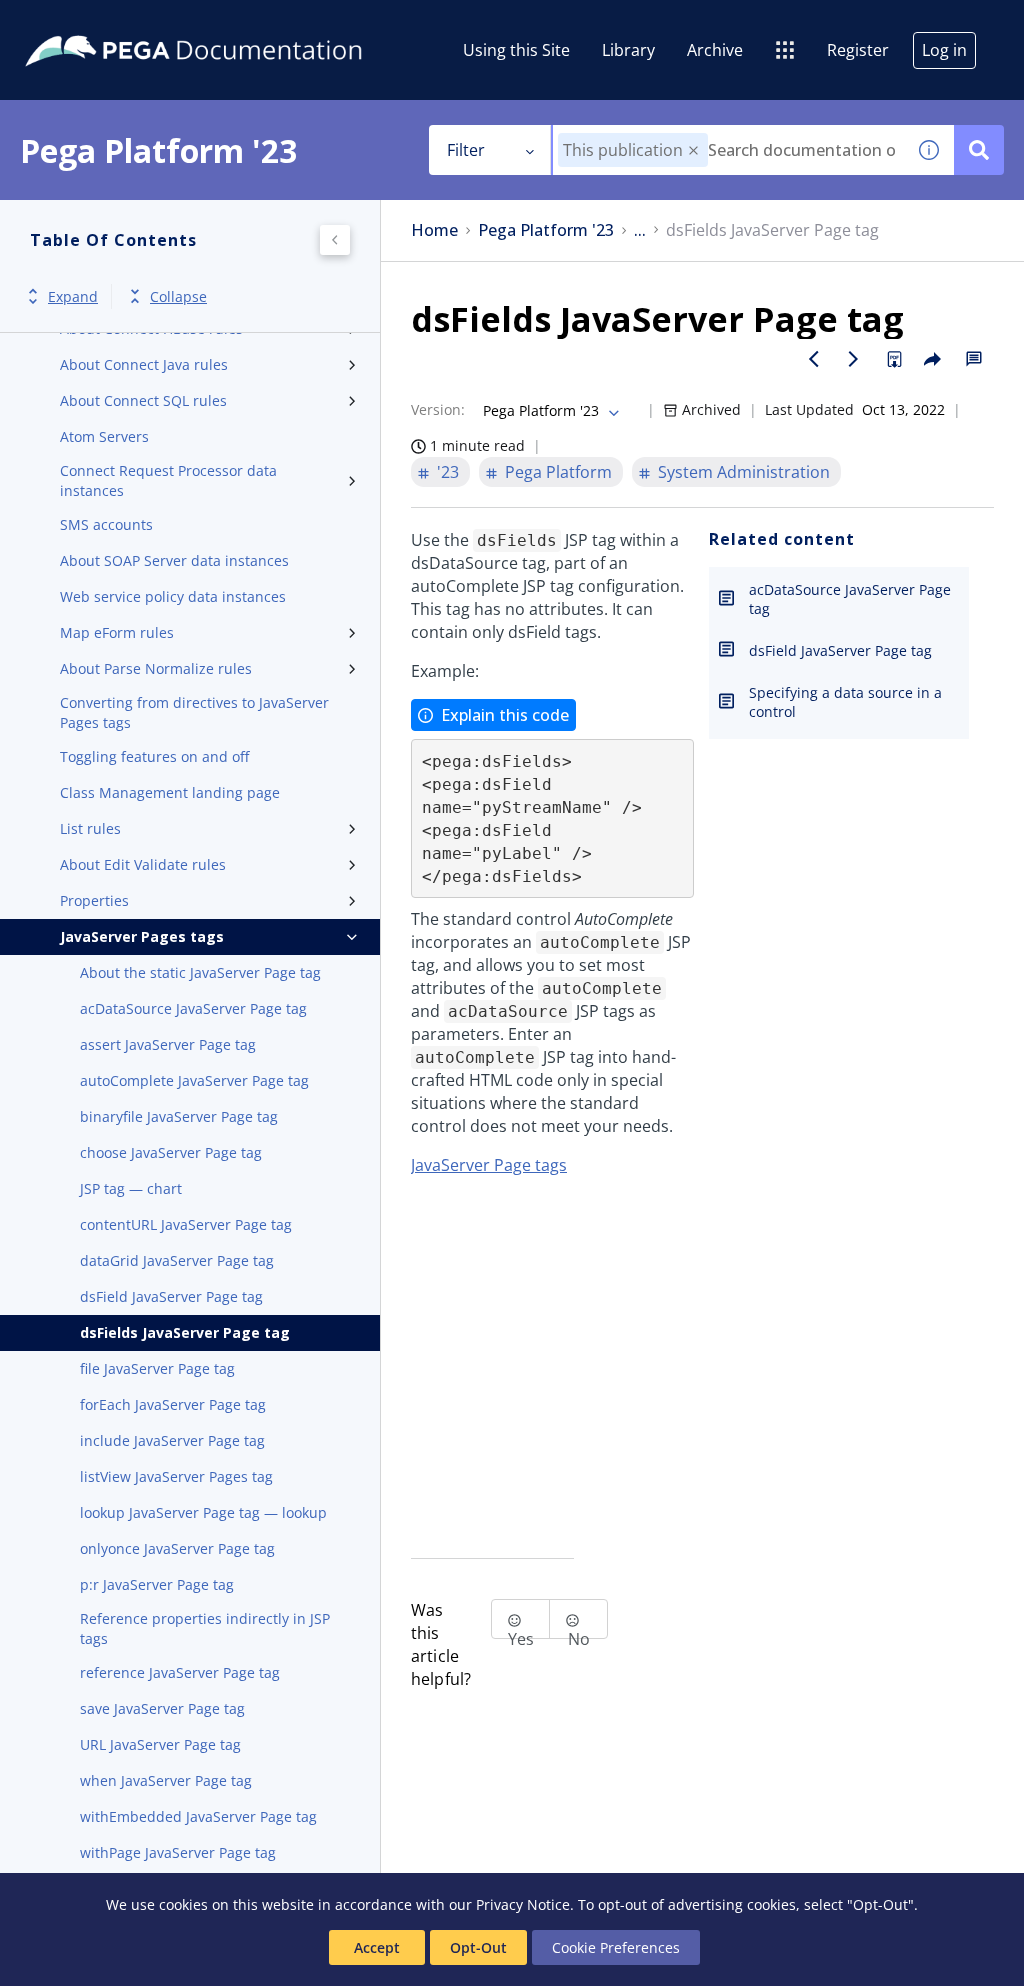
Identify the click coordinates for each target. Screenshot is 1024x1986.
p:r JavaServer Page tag (157, 1584)
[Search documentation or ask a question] (979, 150)
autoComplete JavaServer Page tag (194, 1080)
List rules (90, 828)
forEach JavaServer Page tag (173, 1404)
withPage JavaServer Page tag (178, 1852)
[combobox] (728, 150)
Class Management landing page (170, 792)
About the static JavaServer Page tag (200, 972)
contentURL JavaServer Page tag (186, 1224)
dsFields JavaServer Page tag (185, 1332)
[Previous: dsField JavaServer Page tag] (814, 359)
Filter (466, 150)
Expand (73, 296)
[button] (693, 150)
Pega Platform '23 (546, 230)
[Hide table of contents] (335, 240)
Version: (438, 409)
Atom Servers (104, 436)
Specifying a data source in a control (845, 702)
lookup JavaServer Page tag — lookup (203, 1512)
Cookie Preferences (616, 1947)
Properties (94, 900)
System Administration (744, 472)
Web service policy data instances (173, 596)
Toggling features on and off (154, 756)
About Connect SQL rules (143, 400)
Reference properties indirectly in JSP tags (205, 1628)
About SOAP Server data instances (174, 560)
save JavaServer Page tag (162, 1708)
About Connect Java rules (144, 364)
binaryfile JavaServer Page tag (179, 1116)
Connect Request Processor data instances (168, 480)
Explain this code (505, 715)
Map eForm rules (117, 632)
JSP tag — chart (131, 1188)
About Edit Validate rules (143, 864)
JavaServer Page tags (489, 1165)
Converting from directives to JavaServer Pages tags (194, 712)
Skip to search (242, 23)
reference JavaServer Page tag (180, 1672)
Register (858, 50)
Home (434, 230)
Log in (944, 50)
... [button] (640, 230)
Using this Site (516, 50)
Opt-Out (478, 1947)
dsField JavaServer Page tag (171, 1296)
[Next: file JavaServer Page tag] (854, 359)
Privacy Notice (523, 1904)
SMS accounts (106, 524)
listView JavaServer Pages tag (176, 1476)
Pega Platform (558, 472)
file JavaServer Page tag (157, 1368)
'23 (448, 472)
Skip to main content (89, 23)
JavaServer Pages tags (142, 936)
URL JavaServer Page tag (160, 1744)
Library (628, 50)
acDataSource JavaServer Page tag (193, 1008)
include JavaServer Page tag (172, 1440)
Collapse (178, 296)
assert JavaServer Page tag (168, 1044)
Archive (715, 50)
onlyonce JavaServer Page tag (177, 1548)
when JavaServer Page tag (166, 1780)
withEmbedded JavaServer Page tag (198, 1816)
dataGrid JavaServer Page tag (177, 1260)
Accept (377, 1947)
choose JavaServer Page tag (171, 1152)
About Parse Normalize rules (156, 668)
